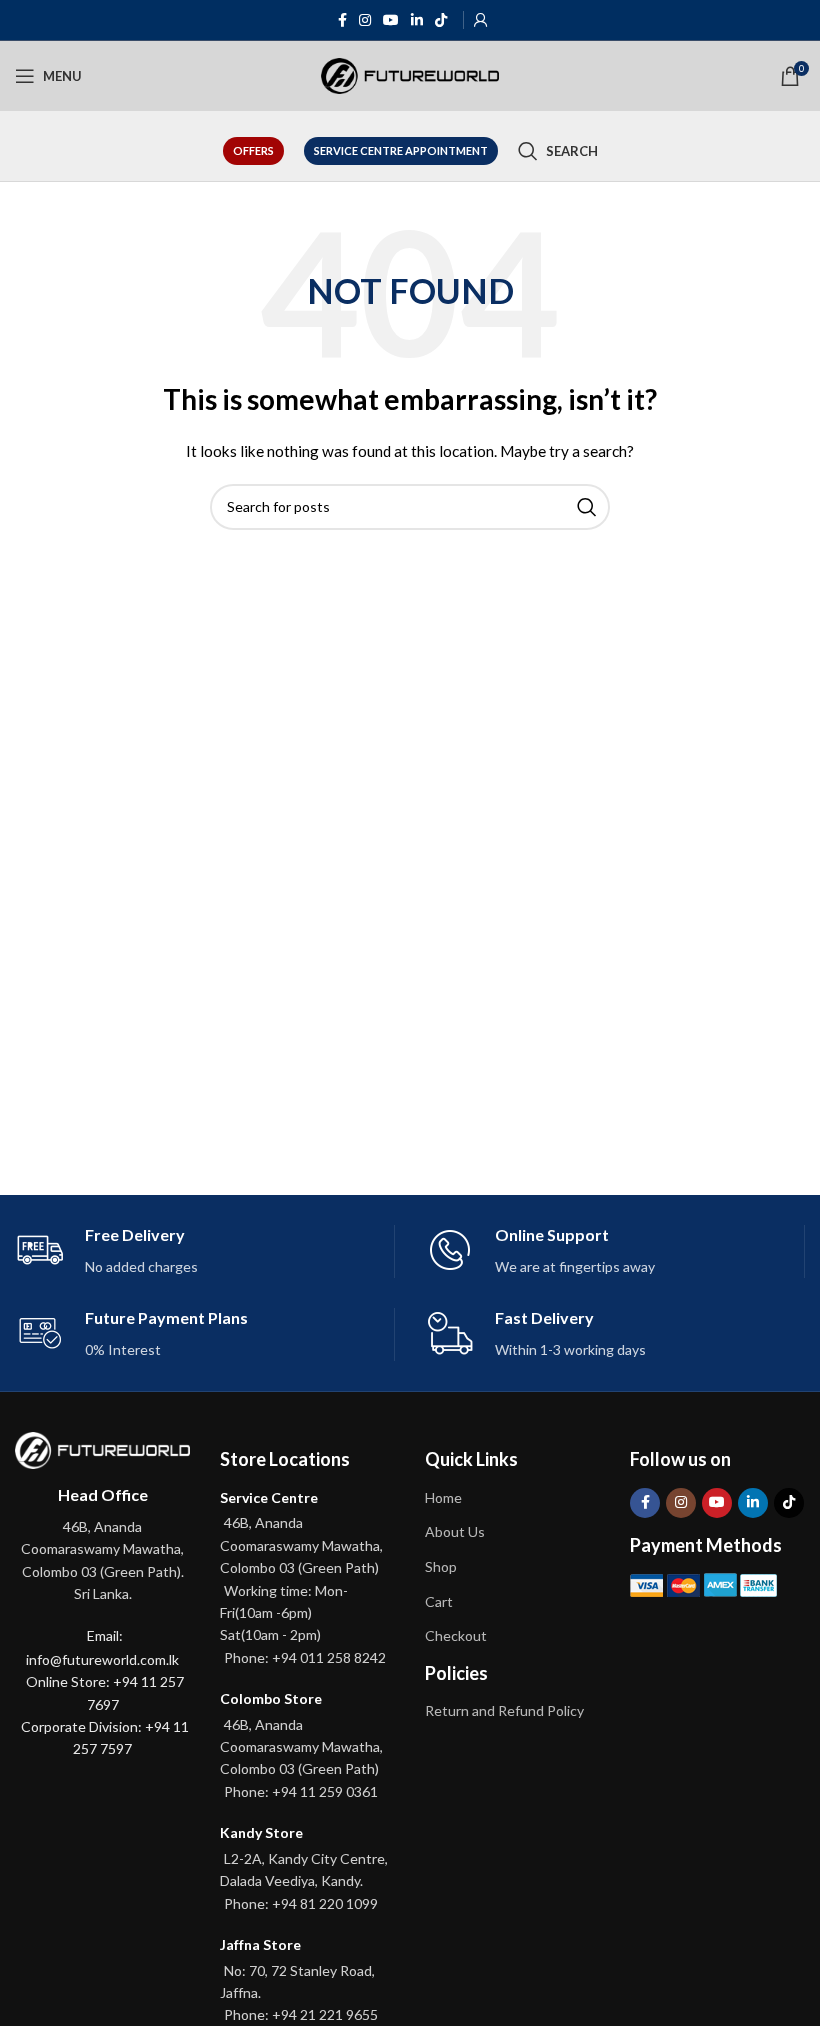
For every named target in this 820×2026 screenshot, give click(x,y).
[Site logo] (410, 74)
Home (443, 1497)
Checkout (456, 1635)
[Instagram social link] (365, 20)
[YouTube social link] (391, 20)
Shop (441, 1566)
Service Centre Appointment (401, 150)
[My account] (481, 20)
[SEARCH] (587, 507)
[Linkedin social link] (417, 20)
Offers (253, 150)
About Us (455, 1531)
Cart (439, 1601)
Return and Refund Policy (504, 1710)
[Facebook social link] (342, 20)
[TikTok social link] (441, 20)
